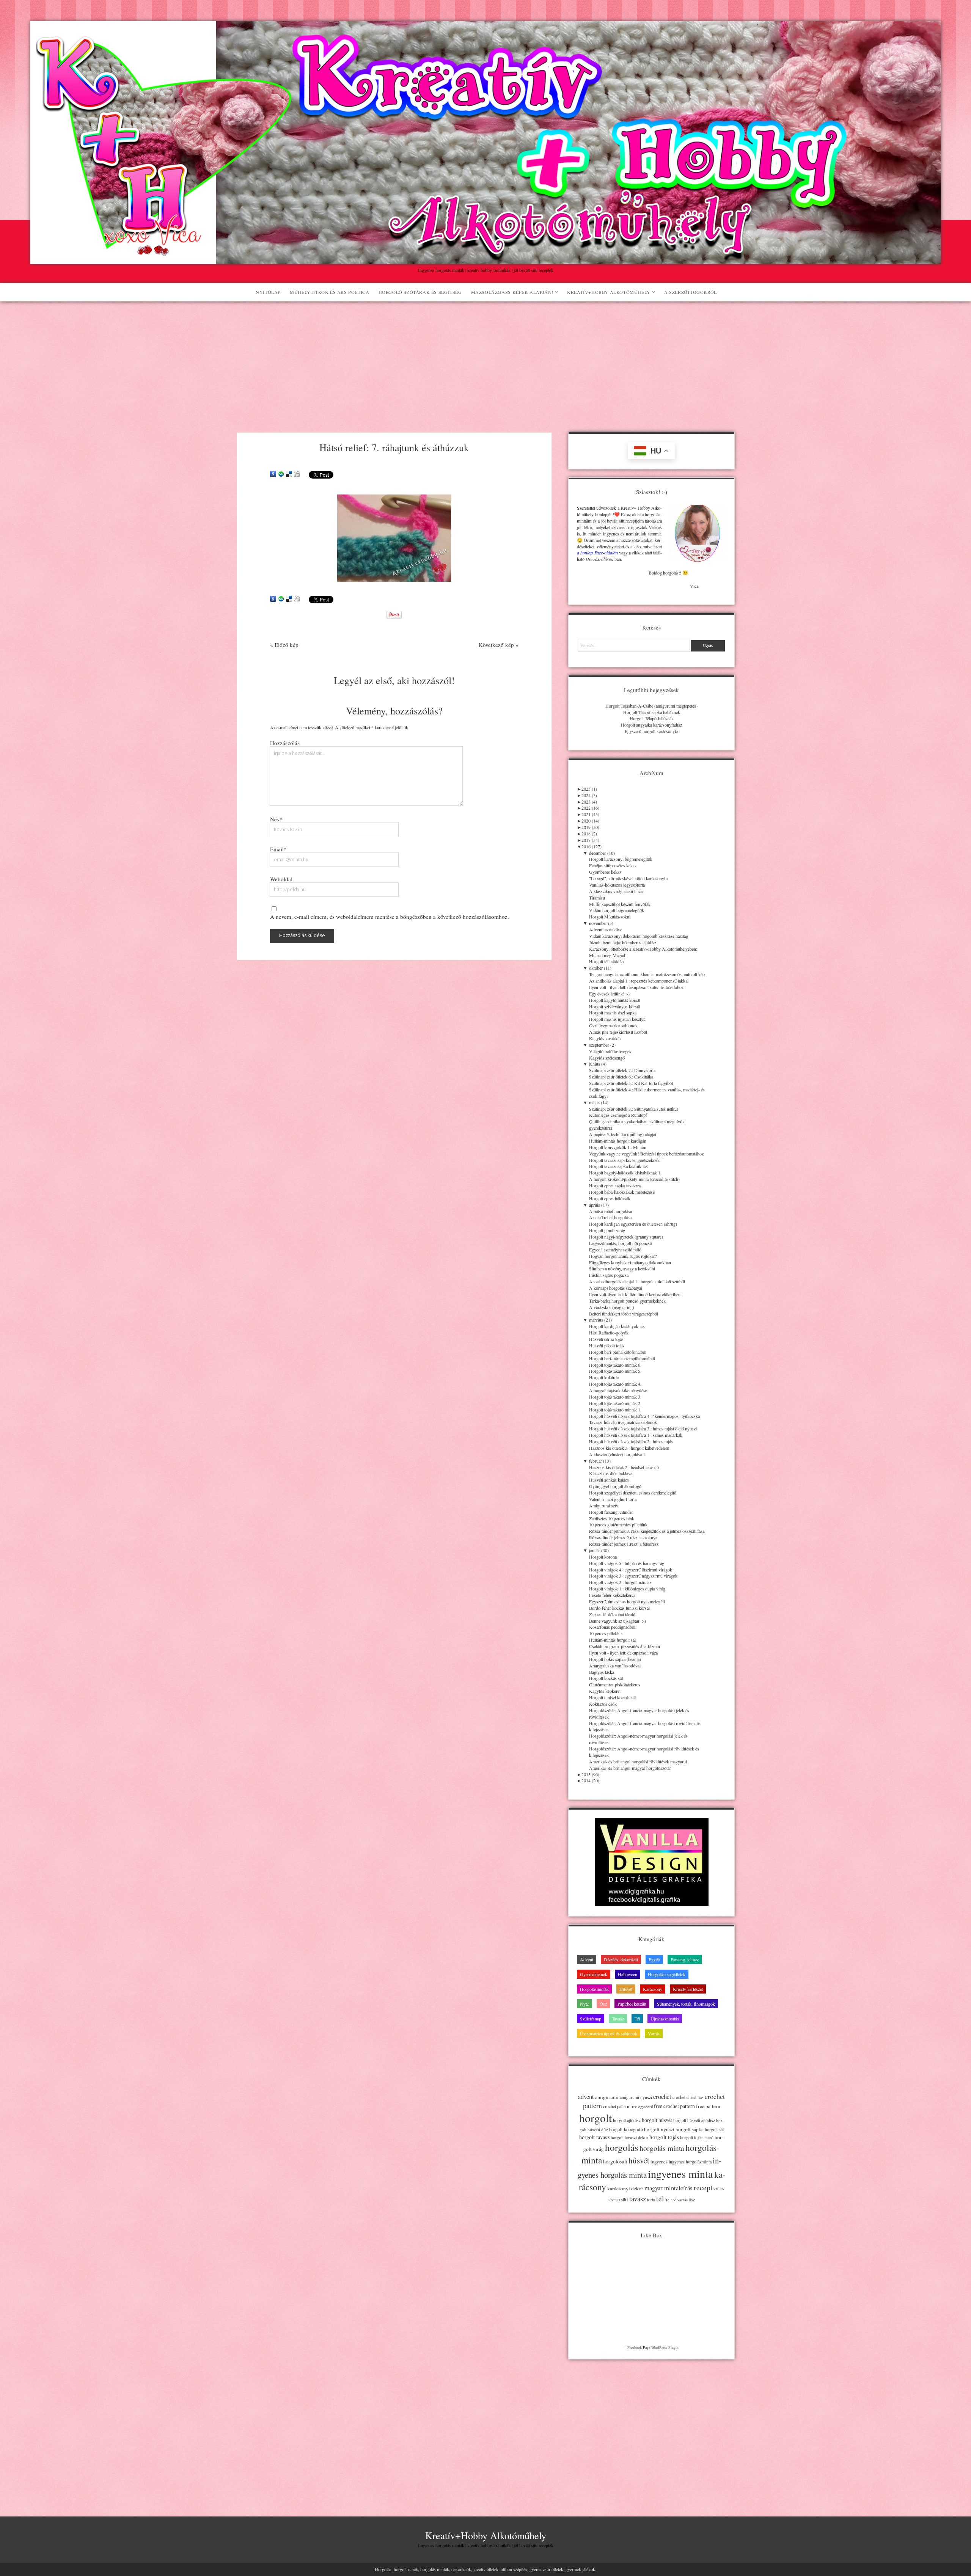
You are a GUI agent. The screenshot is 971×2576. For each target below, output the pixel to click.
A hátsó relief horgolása (610, 1211)
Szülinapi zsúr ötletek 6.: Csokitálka (621, 1077)
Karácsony (653, 1989)
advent (586, 2097)
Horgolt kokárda (604, 1377)
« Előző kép (284, 645)
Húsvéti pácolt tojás (607, 1345)
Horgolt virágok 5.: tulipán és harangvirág (627, 1563)
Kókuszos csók (603, 1704)
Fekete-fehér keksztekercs (612, 1595)
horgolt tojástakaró (697, 2137)
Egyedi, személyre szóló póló (615, 1250)
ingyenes (659, 2162)
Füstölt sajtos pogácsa (609, 1275)
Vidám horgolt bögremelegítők (617, 910)
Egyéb (654, 1959)
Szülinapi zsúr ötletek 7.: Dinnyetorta (622, 1070)
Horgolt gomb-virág (607, 1230)
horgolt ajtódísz (627, 2120)
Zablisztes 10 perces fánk (612, 1518)
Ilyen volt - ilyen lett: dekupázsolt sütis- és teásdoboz (636, 987)
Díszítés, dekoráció (621, 1959)
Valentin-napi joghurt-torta (613, 1499)
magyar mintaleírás (669, 2188)
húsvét (639, 2160)
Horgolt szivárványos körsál (614, 1006)
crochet (662, 2097)
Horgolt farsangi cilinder (611, 1512)
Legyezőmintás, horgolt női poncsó (621, 1243)
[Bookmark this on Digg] (297, 474)
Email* (278, 849)
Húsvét (626, 1989)
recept (703, 2187)
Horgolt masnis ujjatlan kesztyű (617, 1019)
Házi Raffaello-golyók (609, 1333)
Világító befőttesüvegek (610, 1051)
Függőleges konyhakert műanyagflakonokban (630, 1262)
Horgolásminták (594, 1989)
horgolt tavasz (594, 2137)
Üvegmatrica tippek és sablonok (609, 2033)
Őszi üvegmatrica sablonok (613, 1025)
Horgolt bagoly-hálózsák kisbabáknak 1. (625, 1173)
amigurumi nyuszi (636, 2097)
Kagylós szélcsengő (607, 1058)
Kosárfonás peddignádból (612, 1627)
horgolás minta (662, 2148)
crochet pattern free (620, 2106)
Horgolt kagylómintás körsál (615, 1000)
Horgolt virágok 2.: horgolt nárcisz (620, 1582)
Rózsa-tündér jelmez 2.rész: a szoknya (623, 1537)
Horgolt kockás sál (606, 1678)
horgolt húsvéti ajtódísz (694, 2120)
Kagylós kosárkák (605, 1038)
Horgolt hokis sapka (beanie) (615, 1659)
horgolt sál (714, 2129)
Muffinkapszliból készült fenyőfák (620, 904)
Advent (587, 1959)
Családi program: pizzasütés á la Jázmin (625, 1646)
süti (625, 2199)
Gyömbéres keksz (605, 872)
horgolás (622, 2147)
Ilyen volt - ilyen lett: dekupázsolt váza (623, 1653)
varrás (683, 2200)
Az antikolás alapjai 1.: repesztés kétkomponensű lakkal (639, 981)
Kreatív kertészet (688, 1989)
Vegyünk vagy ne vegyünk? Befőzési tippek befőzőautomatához (646, 1154)
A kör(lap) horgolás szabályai (616, 1288)
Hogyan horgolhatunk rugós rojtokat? (623, 1256)
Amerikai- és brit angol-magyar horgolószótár (630, 1768)
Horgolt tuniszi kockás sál (612, 1697)
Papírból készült (632, 2004)
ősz (692, 2200)
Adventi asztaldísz (605, 929)
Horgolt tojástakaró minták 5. (615, 1371)
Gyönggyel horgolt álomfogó (615, 1486)
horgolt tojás (664, 2137)
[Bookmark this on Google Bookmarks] (273, 474)
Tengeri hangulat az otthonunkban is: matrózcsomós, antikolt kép (647, 974)
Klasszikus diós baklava (611, 1473)
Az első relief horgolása (610, 1217)
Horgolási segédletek (667, 1974)
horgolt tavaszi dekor (629, 2137)
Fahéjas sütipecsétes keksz (613, 865)
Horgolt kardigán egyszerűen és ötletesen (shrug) (633, 1224)
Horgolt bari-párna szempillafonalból (622, 1358)
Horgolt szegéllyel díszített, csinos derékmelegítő (633, 1493)
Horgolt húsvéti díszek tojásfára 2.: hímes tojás (631, 1441)
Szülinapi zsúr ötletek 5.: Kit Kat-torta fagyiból (631, 1083)
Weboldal (281, 879)
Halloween (628, 1974)
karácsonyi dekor (625, 2188)
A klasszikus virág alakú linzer (617, 891)
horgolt (595, 2118)
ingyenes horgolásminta (690, 2162)
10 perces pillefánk (606, 1633)
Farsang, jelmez (685, 1959)
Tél (637, 2019)
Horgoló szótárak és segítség (420, 292)
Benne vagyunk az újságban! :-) (617, 1621)
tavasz (638, 2198)
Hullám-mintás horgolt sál (612, 1640)
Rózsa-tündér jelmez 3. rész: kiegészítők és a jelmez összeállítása (647, 1531)
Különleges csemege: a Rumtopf (618, 1115)
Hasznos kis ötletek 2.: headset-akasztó (624, 1467)
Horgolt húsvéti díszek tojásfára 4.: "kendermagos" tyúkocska (644, 1416)
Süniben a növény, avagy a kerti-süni (622, 1268)
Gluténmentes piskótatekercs (615, 1684)
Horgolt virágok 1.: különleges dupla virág (627, 1589)
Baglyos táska (602, 1672)
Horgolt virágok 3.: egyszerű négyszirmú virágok (633, 1576)
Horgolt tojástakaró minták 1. (615, 1410)
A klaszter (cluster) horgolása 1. (618, 1454)
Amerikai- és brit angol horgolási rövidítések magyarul (638, 1761)
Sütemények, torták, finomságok (686, 2004)
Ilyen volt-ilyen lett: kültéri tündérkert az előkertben (635, 1294)
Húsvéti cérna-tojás (606, 1339)
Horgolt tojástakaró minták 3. (615, 1397)
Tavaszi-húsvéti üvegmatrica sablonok (623, 1422)
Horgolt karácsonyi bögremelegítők (621, 859)
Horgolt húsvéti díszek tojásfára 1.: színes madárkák (636, 1435)
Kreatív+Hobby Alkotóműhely (609, 292)
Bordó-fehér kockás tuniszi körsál (619, 1608)
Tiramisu (597, 898)
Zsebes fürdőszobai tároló (612, 1614)
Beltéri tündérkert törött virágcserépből (624, 1314)
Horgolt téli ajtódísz (607, 961)
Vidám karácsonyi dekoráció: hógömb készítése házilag (639, 936)
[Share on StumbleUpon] (281, 474)
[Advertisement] (485, 358)
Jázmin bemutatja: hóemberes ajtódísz (623, 942)
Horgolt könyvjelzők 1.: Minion (618, 1147)
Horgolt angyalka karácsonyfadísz (651, 725)
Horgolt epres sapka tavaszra (615, 1185)
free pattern (708, 2106)
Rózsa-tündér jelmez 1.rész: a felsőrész (624, 1544)
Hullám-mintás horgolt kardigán (618, 1141)
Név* (277, 819)
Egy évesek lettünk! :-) (609, 994)
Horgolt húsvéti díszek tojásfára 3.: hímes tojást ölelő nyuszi (643, 1428)
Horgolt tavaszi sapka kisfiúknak (618, 1166)
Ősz (603, 2004)
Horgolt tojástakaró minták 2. (615, 1403)
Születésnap (591, 2019)
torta (651, 2200)
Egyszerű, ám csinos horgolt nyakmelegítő (627, 1601)
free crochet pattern (674, 2106)
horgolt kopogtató (626, 2129)
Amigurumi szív (604, 1505)
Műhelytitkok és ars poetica (329, 292)
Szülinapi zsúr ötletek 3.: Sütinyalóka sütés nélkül (633, 1109)
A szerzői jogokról (691, 292)
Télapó (671, 2200)
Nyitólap (268, 292)
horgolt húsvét (657, 2120)
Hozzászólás (285, 743)
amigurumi (607, 2097)
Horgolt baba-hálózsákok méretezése (622, 1192)
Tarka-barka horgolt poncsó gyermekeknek (627, 1301)
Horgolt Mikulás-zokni (610, 917)
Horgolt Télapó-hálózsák (652, 718)
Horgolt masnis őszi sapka (613, 1013)
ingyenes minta (680, 2174)
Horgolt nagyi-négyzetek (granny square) (626, 1237)
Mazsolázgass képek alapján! (512, 292)
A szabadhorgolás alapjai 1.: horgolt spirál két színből (637, 1281)
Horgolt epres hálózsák (610, 1198)
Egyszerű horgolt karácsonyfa (651, 731)
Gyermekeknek (594, 1974)
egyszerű (646, 2107)
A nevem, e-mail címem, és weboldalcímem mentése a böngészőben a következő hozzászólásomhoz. (390, 917)
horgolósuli (615, 2161)
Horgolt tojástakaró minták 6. (615, 1365)
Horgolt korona (603, 1557)
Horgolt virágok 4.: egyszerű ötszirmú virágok (631, 1570)
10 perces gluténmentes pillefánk (618, 1524)
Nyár (584, 2004)
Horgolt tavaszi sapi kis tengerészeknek (624, 1160)
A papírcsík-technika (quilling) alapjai (623, 1134)
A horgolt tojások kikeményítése (618, 1390)
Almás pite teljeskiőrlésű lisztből (618, 1032)
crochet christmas (688, 2097)
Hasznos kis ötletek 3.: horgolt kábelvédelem (629, 1448)
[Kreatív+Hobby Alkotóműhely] (485, 260)
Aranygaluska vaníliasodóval (615, 1666)
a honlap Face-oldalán (597, 553)
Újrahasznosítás (665, 2019)
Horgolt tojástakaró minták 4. (615, 1384)
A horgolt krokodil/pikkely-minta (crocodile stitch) (634, 1179)
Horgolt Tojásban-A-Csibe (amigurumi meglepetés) (651, 706)
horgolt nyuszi (659, 2129)
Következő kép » (499, 645)
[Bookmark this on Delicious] (289, 474)
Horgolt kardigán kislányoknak (617, 1326)
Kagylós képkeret (605, 1691)
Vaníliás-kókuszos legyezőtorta (617, 885)
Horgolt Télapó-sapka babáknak (652, 712)
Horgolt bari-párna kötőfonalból (618, 1352)
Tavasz (618, 2019)
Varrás (654, 2033)
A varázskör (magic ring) (612, 1307)
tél (660, 2198)
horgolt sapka (690, 2129)
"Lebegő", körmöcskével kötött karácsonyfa (628, 878)
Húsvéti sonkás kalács (609, 1480)
